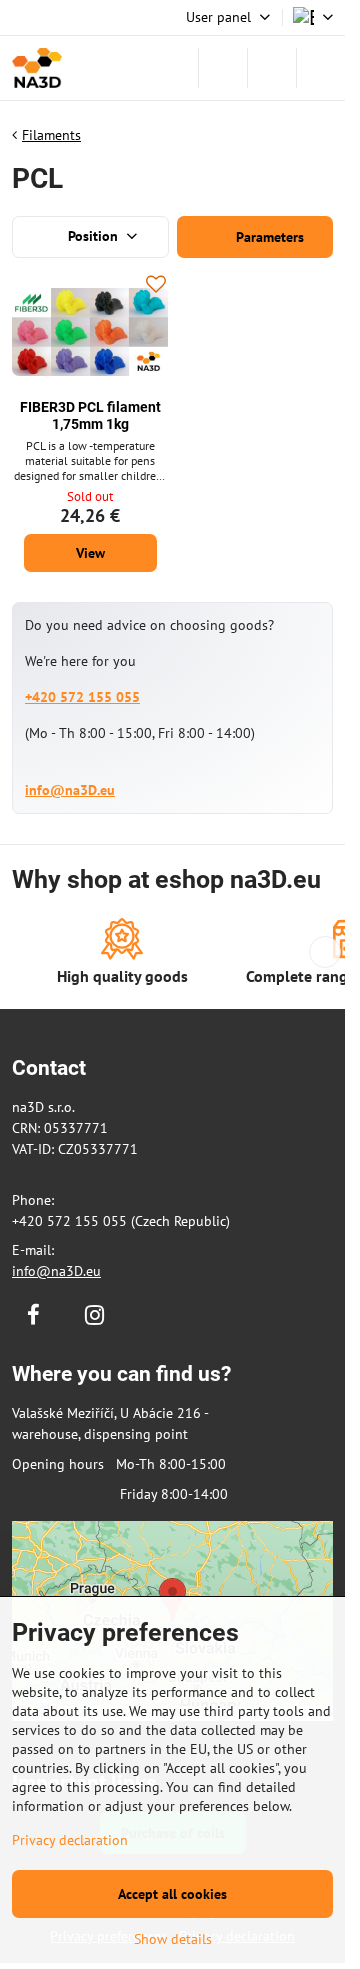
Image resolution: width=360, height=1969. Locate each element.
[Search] (223, 68)
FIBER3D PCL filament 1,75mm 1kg (90, 416)
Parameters (268, 237)
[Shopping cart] (272, 68)
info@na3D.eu (70, 790)
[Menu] (321, 68)
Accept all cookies (172, 1894)
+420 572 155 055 (82, 697)
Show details (173, 1939)
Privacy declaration (70, 1840)
